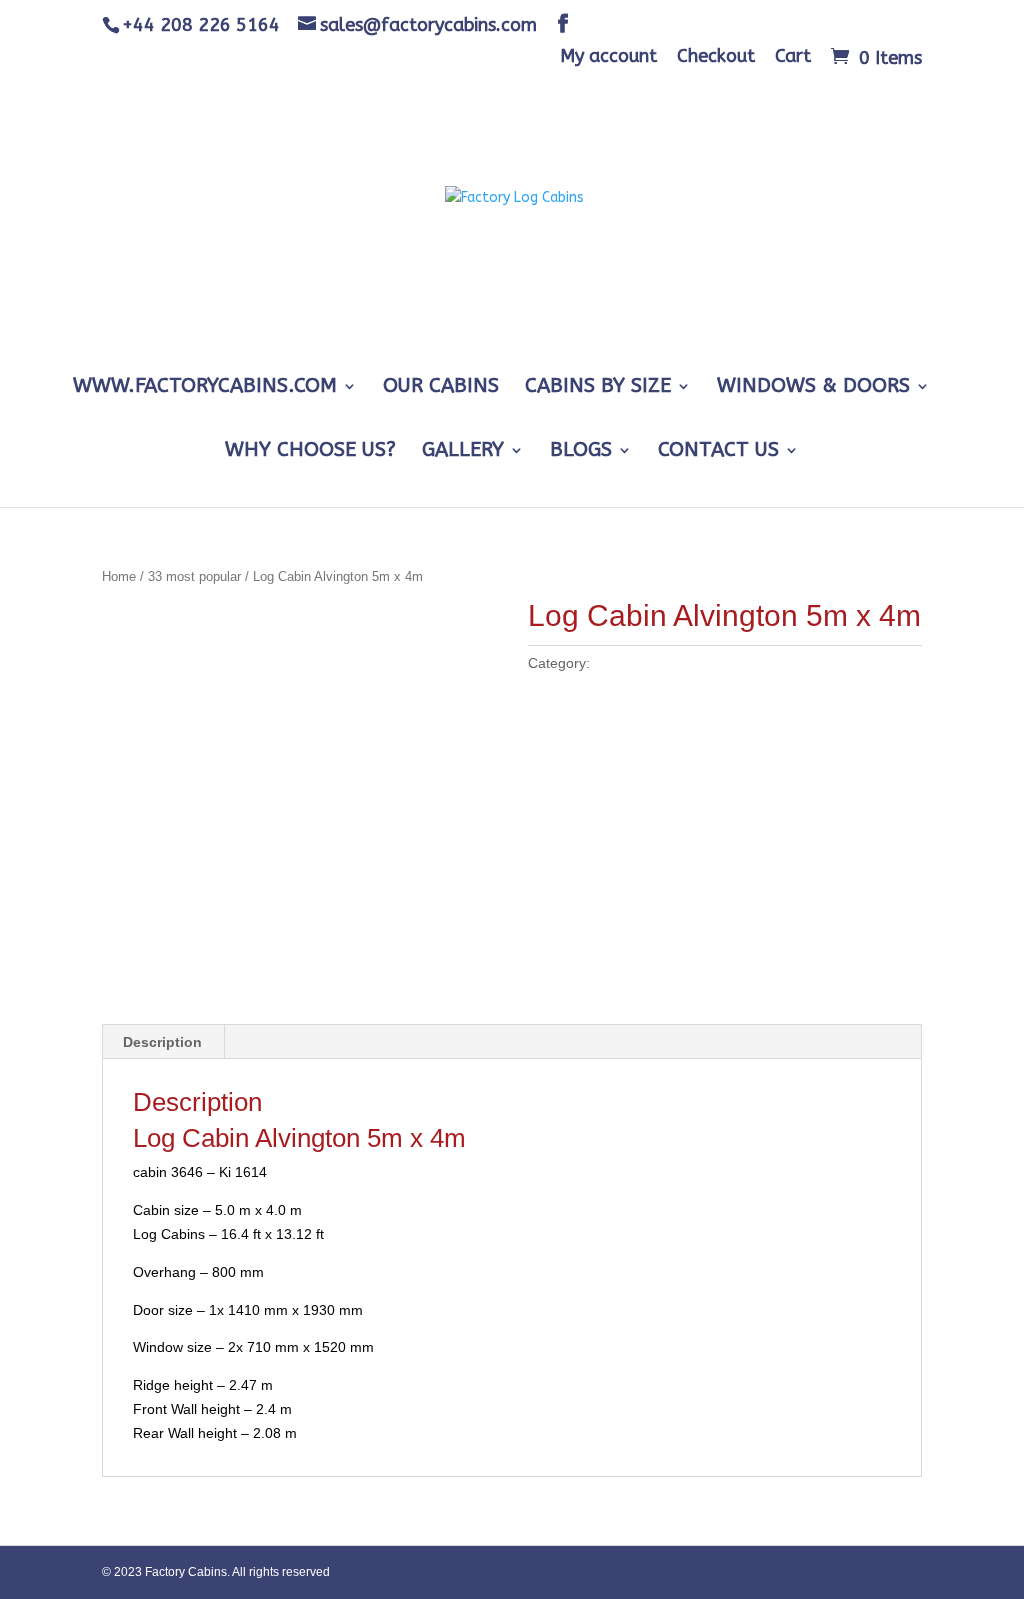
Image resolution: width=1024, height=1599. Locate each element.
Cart (793, 57)
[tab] (163, 1042)
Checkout (716, 57)
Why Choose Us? (310, 452)
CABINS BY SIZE (598, 388)
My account (608, 57)
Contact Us (718, 452)
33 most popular (194, 576)
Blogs (581, 452)
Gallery (463, 452)
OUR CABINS (441, 388)
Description (162, 1042)
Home (119, 576)
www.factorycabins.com (205, 388)
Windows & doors (813, 388)
